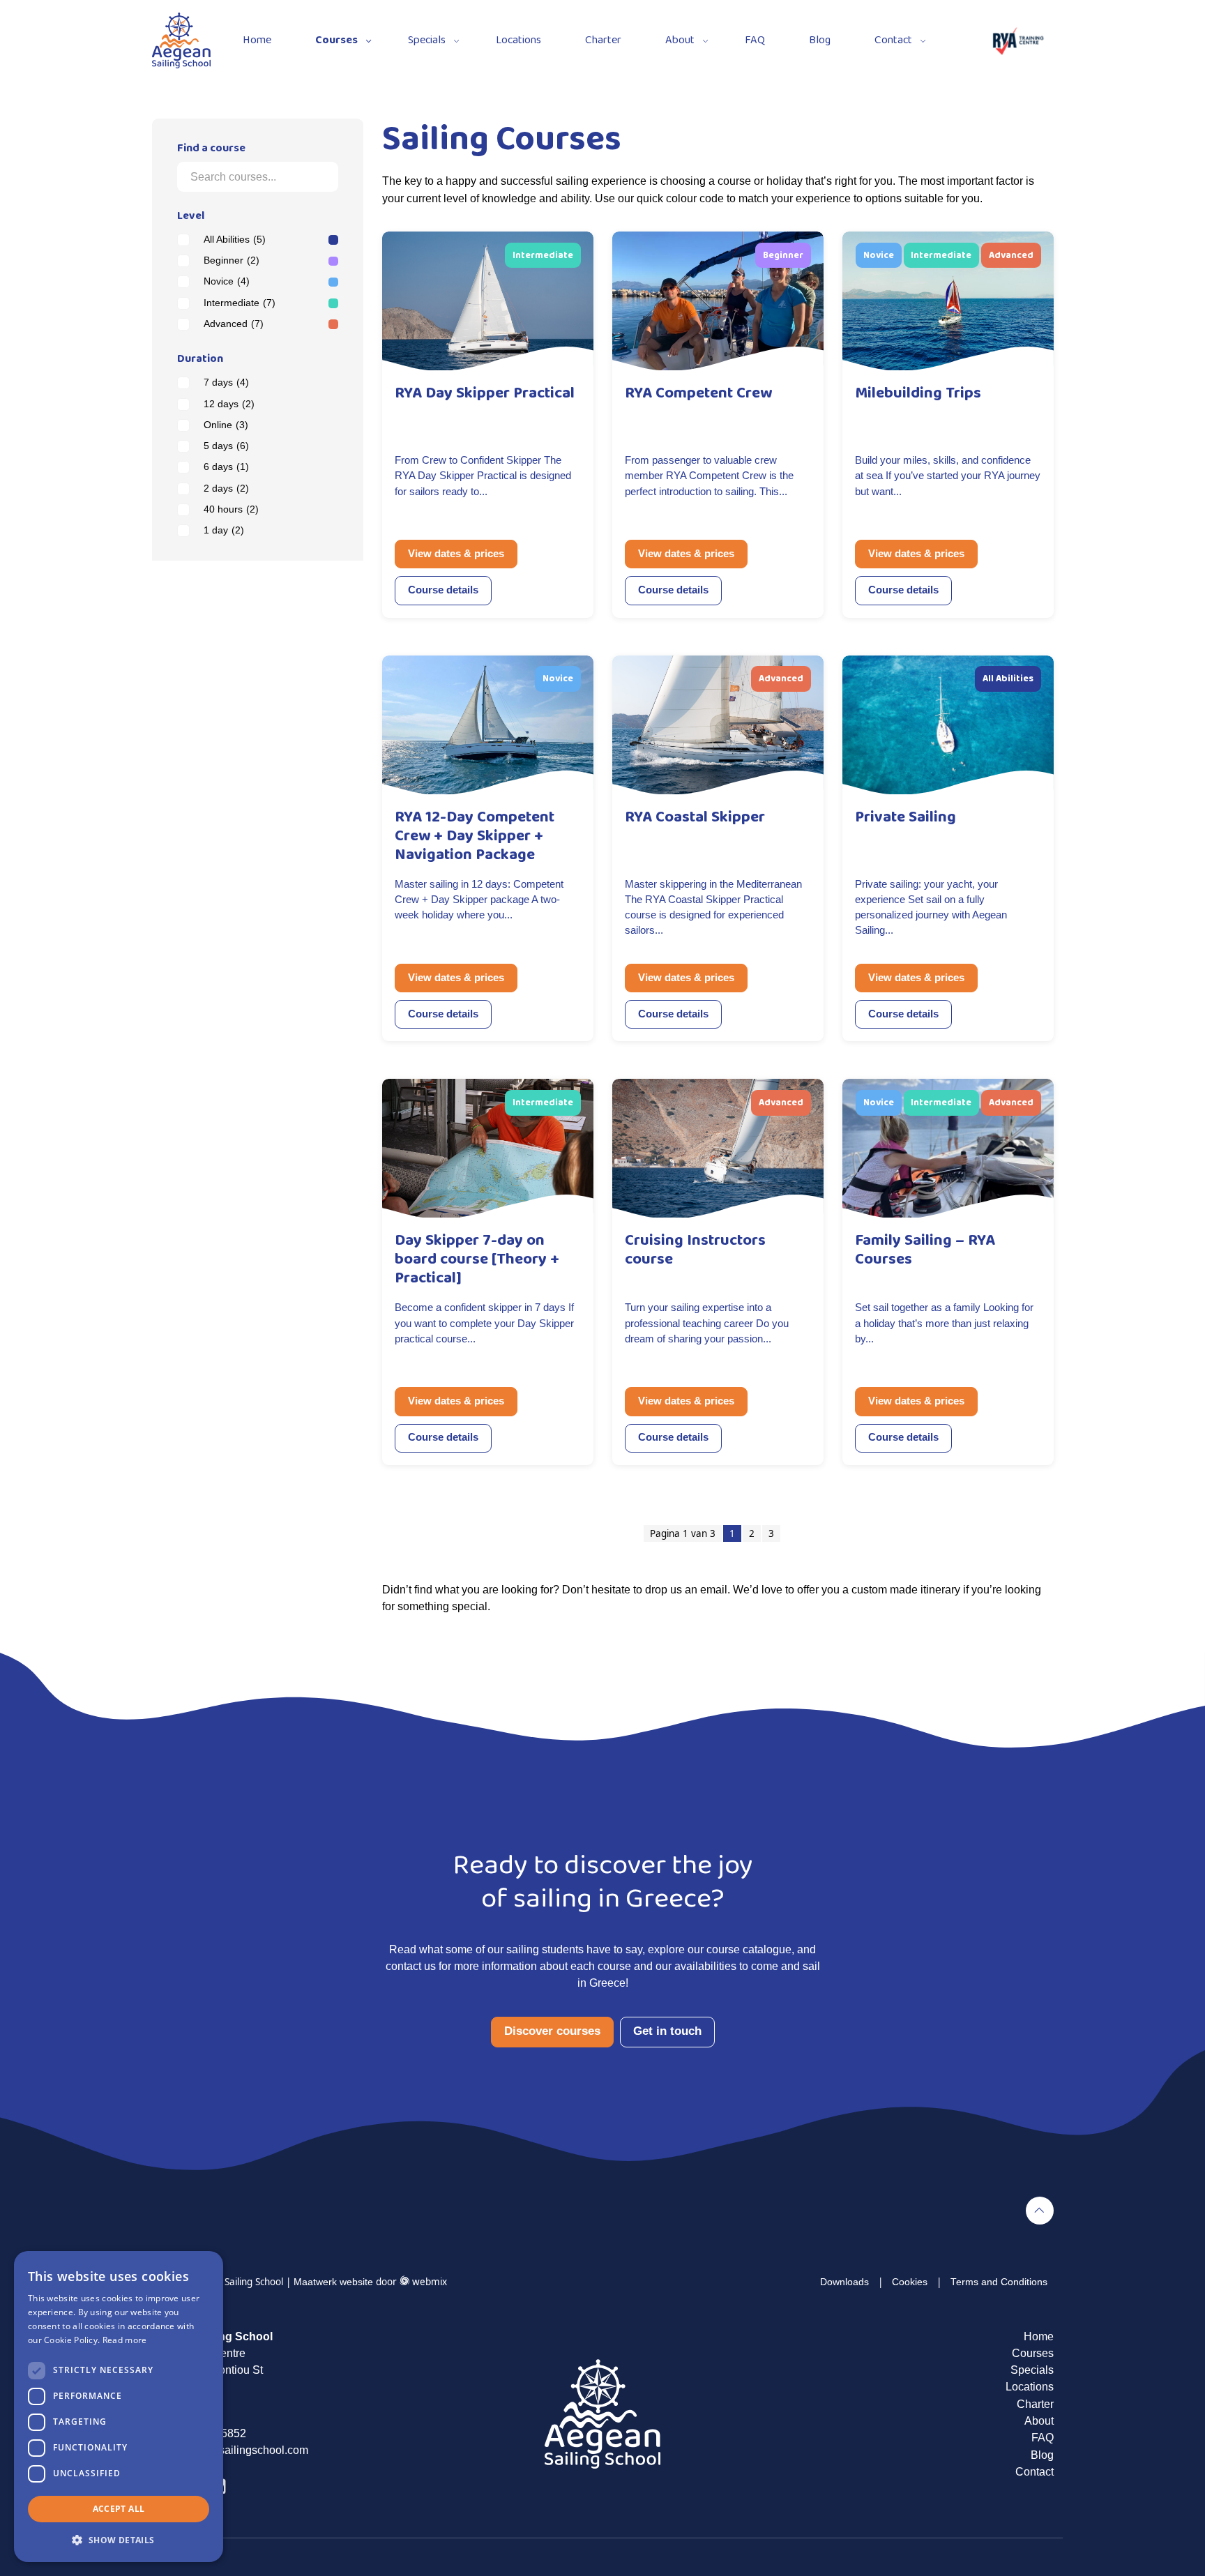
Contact (893, 40)
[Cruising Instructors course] (718, 1147)
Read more (125, 2340)
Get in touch (667, 2031)
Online (226, 425)
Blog (820, 40)
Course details (443, 590)
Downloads (844, 2282)
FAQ (755, 40)
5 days (226, 446)
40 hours (231, 509)
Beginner (232, 260)
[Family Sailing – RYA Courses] (948, 1147)
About (680, 40)
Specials (427, 40)
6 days (226, 467)
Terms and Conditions (999, 2282)
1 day (224, 530)
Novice (227, 281)
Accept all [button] (119, 2509)
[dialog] (119, 2407)
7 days (226, 382)
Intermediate (240, 303)
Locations (518, 40)
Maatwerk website (333, 2282)
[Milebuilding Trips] (948, 300)
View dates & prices (456, 554)
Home (257, 40)
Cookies (910, 2282)
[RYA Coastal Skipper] (718, 723)
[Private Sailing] (948, 723)
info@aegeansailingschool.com (230, 2450)
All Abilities (235, 240)
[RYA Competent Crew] (718, 300)
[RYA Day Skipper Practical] (488, 300)
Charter (603, 40)
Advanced (234, 324)
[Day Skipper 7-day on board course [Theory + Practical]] (488, 1147)
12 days (229, 404)
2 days (226, 488)
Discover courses (552, 2031)
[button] (119, 2540)
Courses (336, 40)
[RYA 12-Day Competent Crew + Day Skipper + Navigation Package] (488, 723)
